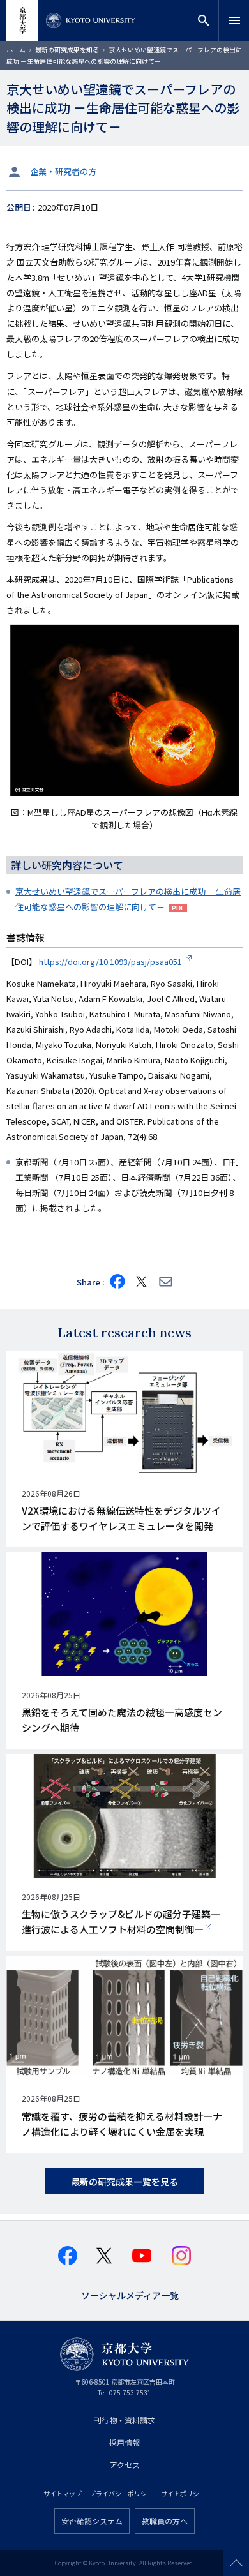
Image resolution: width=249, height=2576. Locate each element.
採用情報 (124, 2442)
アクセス (125, 2465)
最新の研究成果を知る (67, 49)
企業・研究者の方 (63, 171)
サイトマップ (63, 2493)
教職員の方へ (165, 2521)
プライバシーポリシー (121, 2493)
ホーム (16, 49)
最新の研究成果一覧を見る (124, 2182)
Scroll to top (236, 2563)
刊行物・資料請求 (124, 2420)
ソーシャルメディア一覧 (130, 2294)
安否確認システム (92, 2521)
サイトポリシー (183, 2493)
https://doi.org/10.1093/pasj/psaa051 (111, 962)
